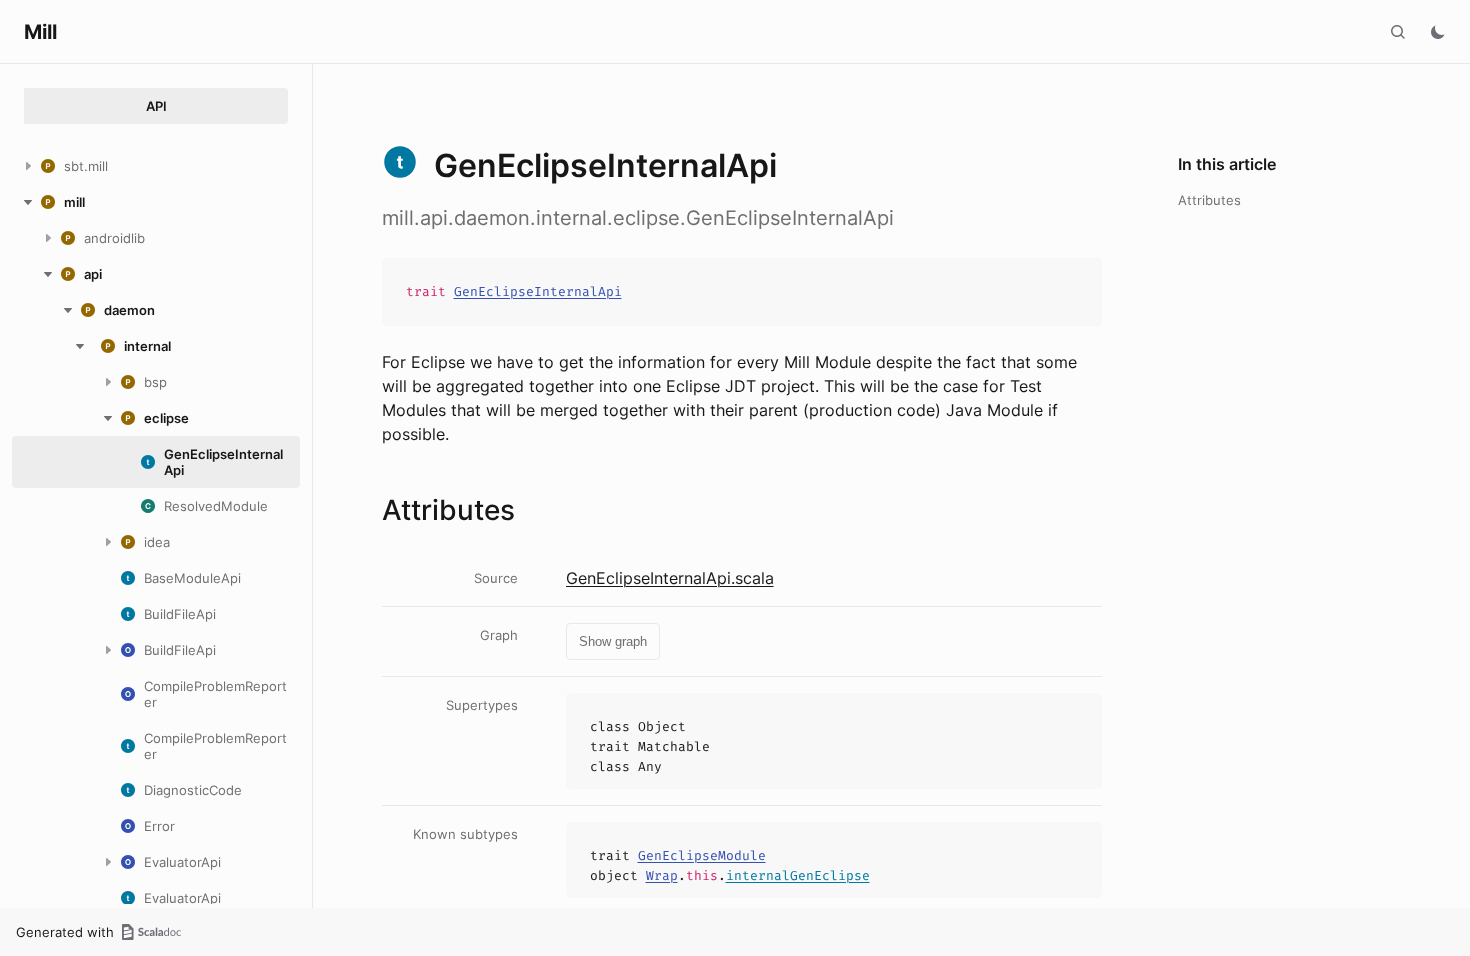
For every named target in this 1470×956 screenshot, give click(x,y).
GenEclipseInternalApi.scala (670, 578)
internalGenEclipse (798, 875)
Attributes (1209, 200)
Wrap (662, 875)
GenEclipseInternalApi (538, 291)
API (156, 106)
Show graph (613, 641)
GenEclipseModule (702, 855)
